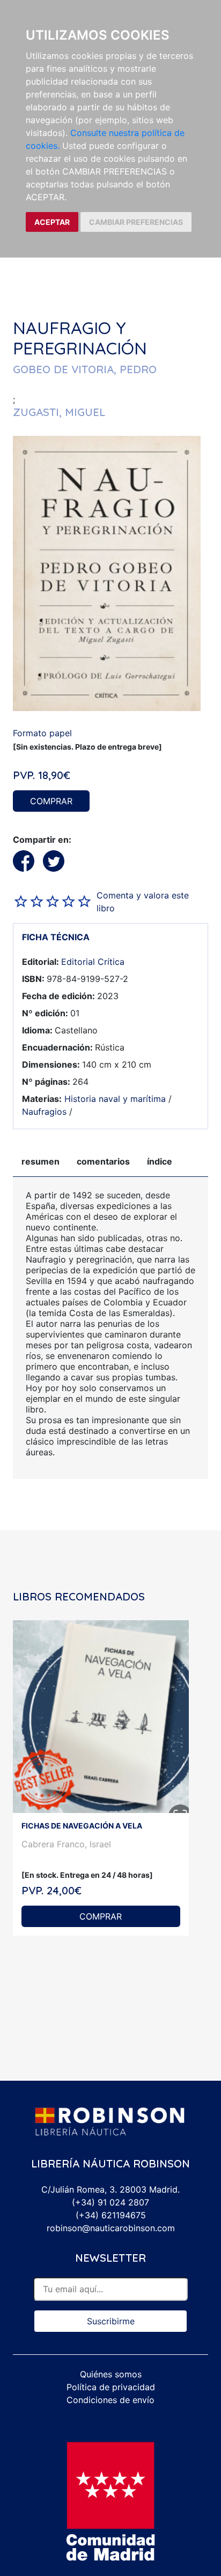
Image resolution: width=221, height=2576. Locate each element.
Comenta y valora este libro (143, 902)
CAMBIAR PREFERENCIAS (136, 222)
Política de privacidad (111, 2387)
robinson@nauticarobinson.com (111, 2228)
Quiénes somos (111, 2374)
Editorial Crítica (93, 962)
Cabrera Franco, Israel (66, 1844)
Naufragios (44, 1112)
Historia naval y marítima (115, 1099)
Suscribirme (111, 2321)
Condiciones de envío (110, 2400)
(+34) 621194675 (111, 2215)
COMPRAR (51, 801)
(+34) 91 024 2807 (110, 2202)
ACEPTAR (52, 222)
